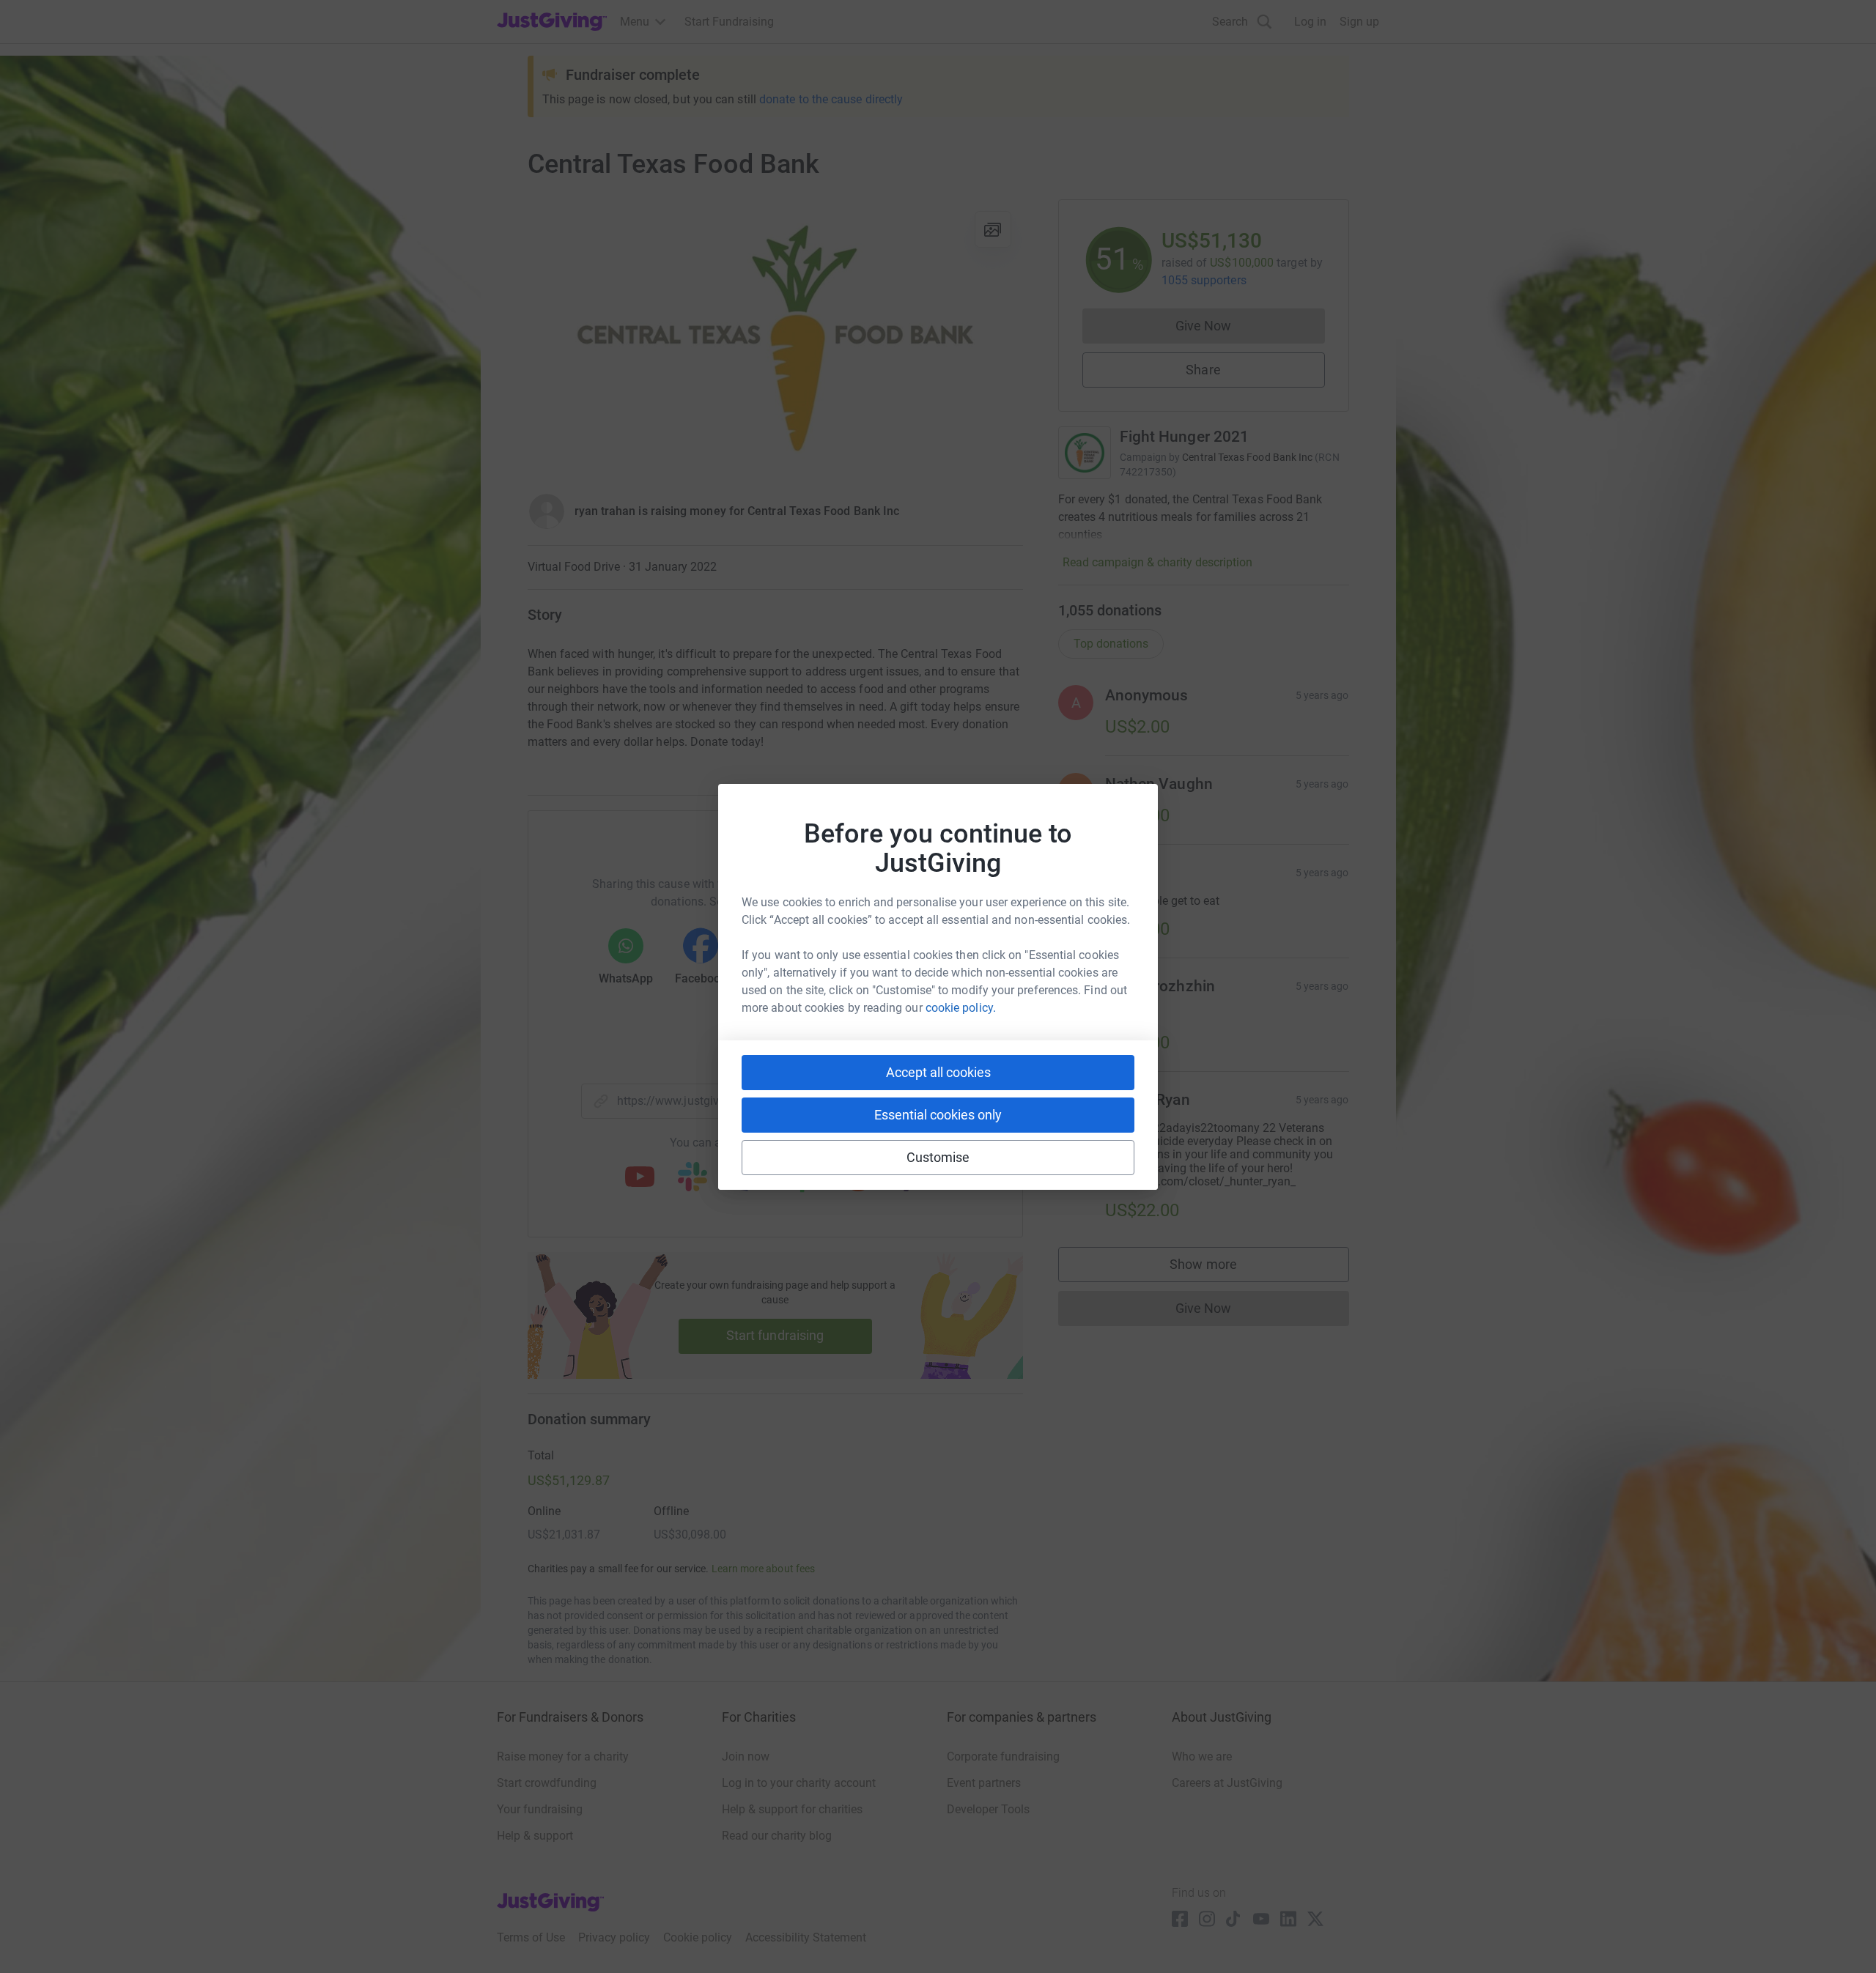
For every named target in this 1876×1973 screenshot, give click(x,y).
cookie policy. (961, 1008)
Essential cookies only (938, 1115)
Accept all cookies (938, 1072)
